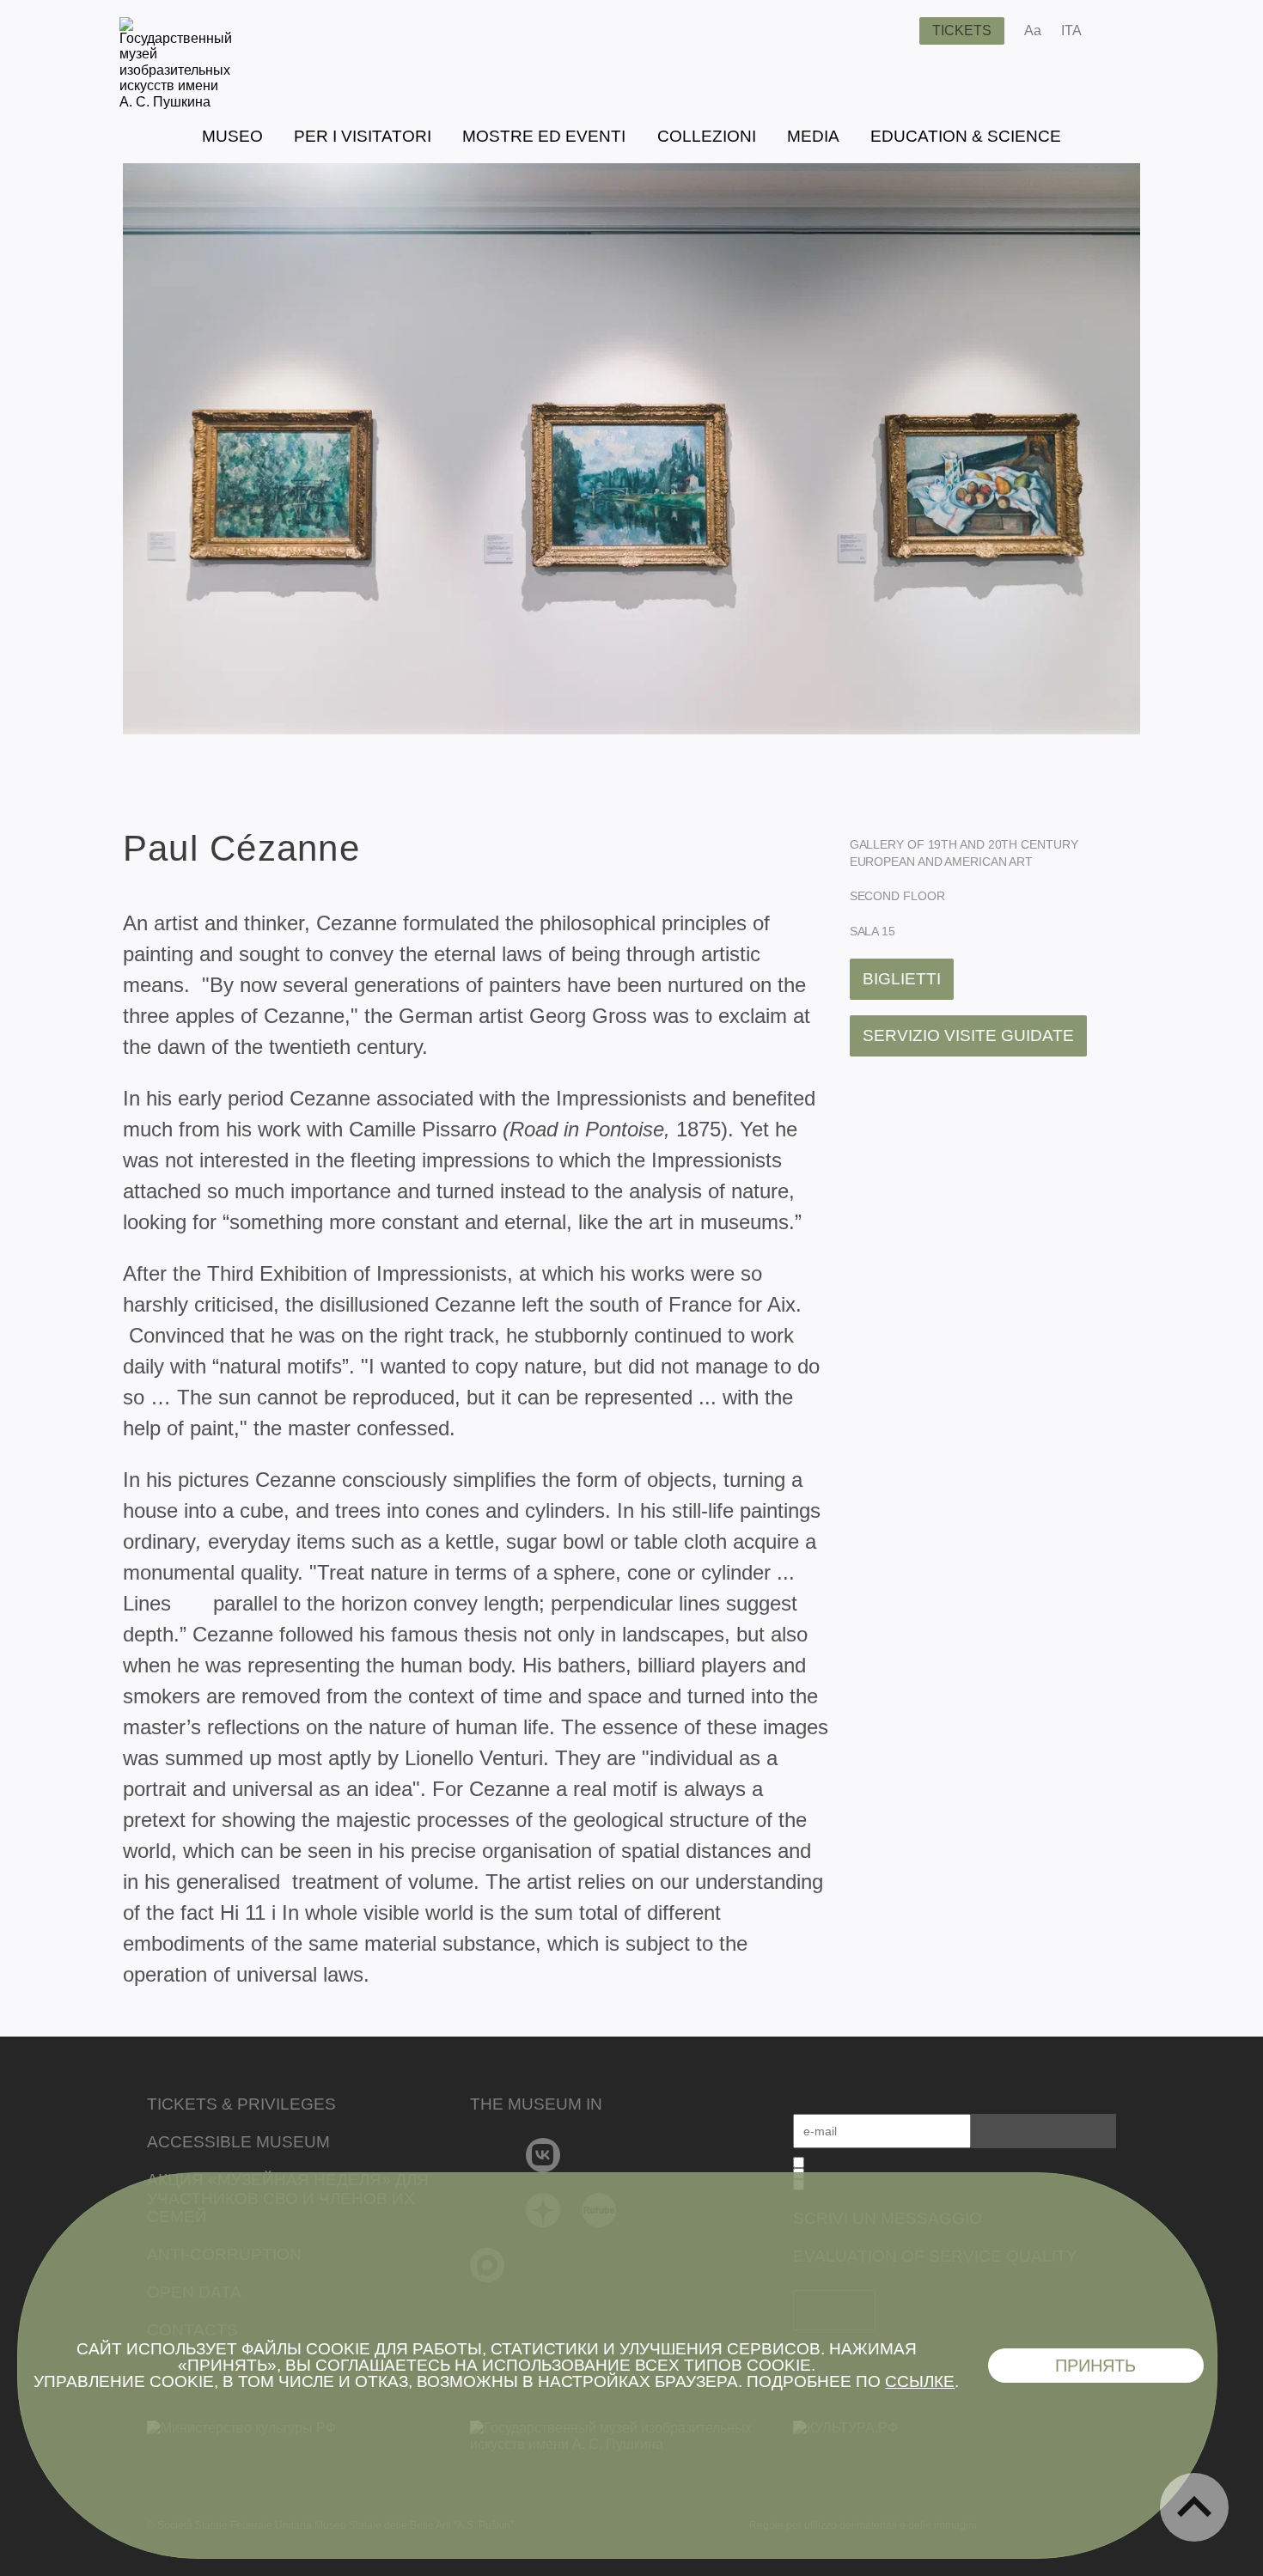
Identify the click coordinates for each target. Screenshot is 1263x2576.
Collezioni (707, 136)
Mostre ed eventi (544, 136)
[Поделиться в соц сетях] (1120, 31)
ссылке (920, 2381)
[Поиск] (893, 31)
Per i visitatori (363, 136)
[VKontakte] (543, 2155)
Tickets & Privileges (241, 2104)
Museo (232, 136)
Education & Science (966, 136)
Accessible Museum (238, 2142)
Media (813, 136)
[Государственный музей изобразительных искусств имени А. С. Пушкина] (176, 102)
